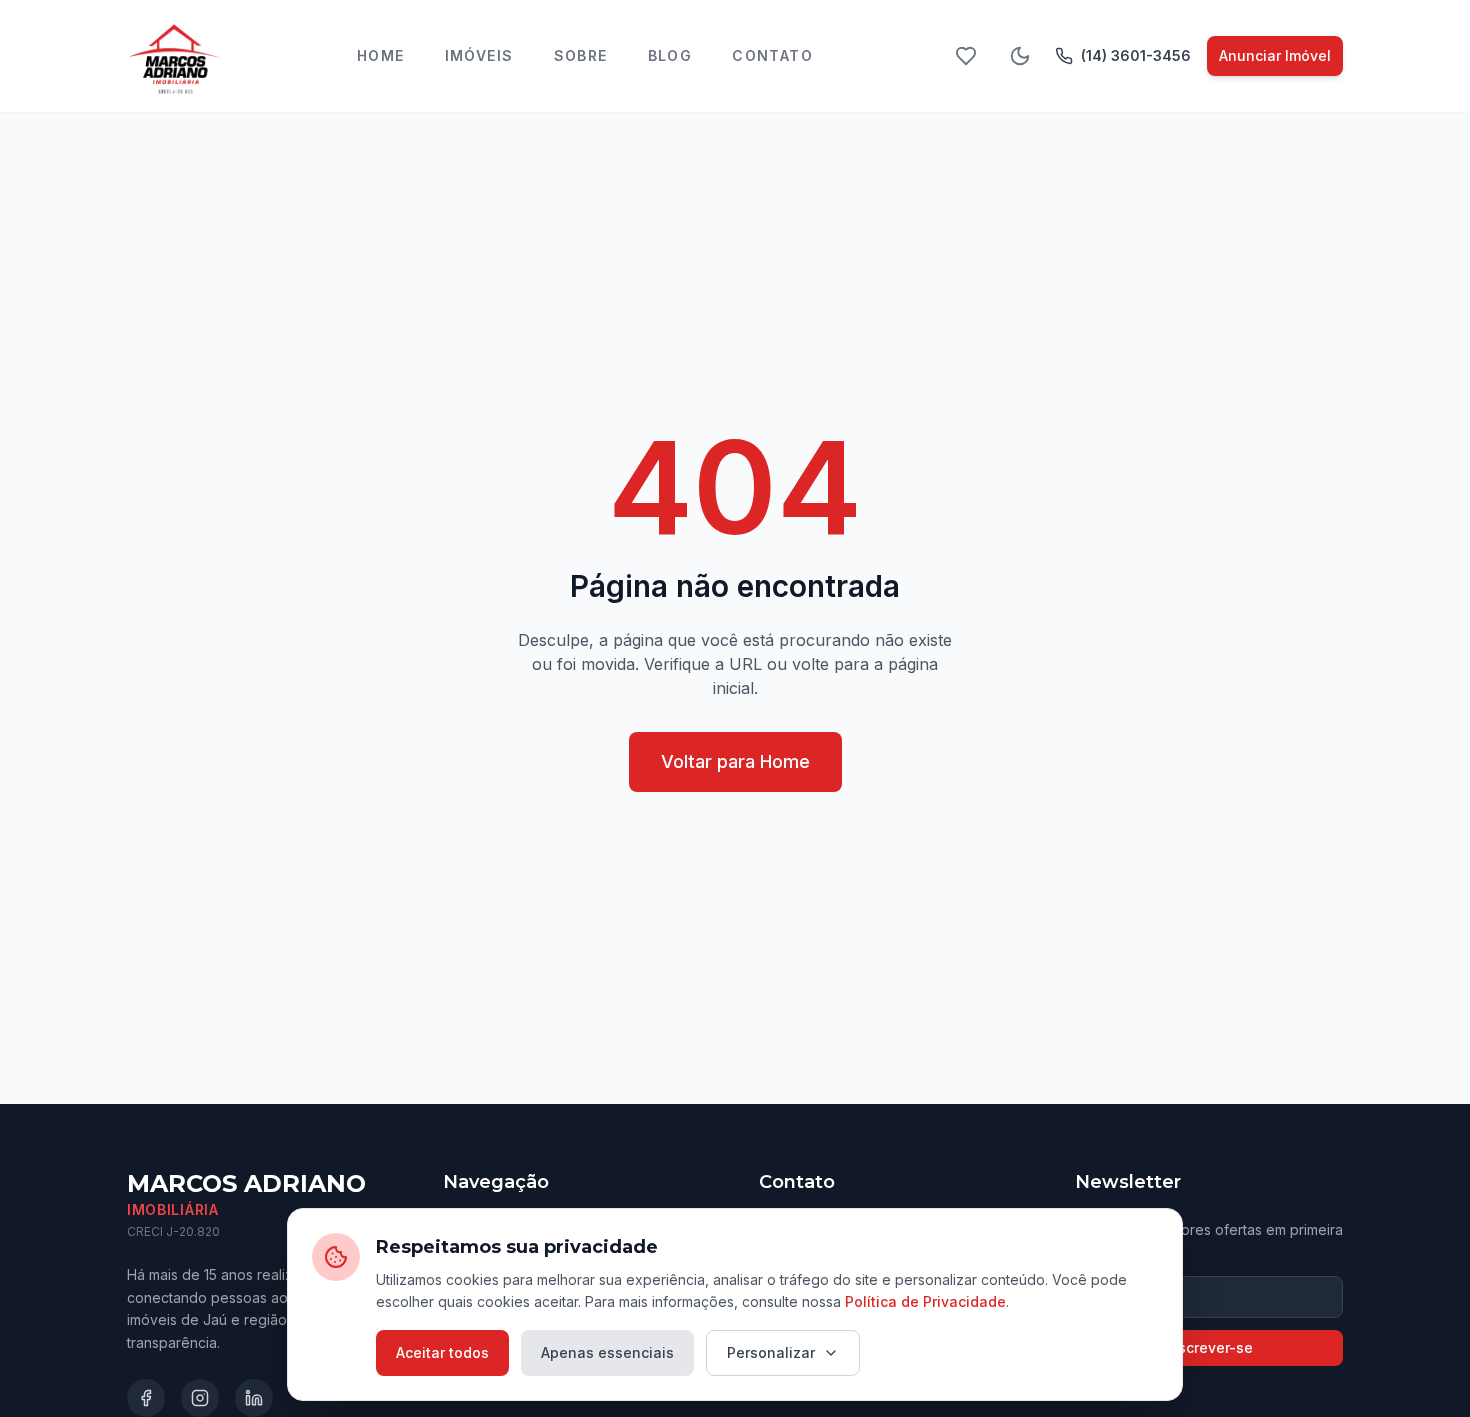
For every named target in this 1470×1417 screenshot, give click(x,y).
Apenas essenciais (607, 1352)
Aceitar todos (442, 1352)
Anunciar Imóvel (1275, 55)
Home (381, 55)
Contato (772, 55)
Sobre (581, 55)
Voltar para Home (735, 761)
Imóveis (479, 55)
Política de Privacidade (925, 1301)
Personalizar (771, 1352)
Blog (670, 55)
